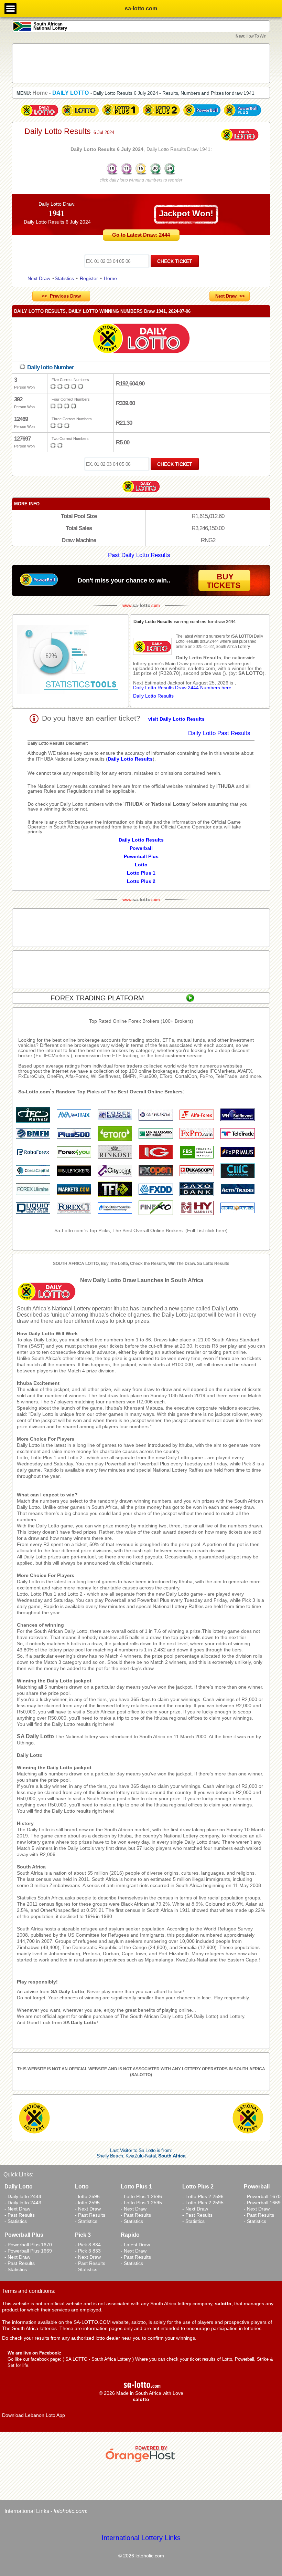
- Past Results (20, 2215)
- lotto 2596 (87, 2196)
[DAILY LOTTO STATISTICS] (70, 661)
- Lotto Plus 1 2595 (141, 2203)
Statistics (64, 278)
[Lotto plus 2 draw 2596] (161, 116)
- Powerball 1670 (262, 2196)
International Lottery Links (141, 2538)
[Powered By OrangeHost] (141, 2462)
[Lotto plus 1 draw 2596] (121, 116)
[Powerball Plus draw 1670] (242, 116)
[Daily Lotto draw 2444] (40, 116)
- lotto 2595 (87, 2203)
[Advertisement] (141, 63)
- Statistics (16, 2221)
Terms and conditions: (29, 2291)
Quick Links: (18, 2175)
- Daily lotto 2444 (23, 2196)
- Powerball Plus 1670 (28, 2245)
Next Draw (39, 278)
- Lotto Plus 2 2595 (203, 2203)
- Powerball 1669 (262, 2203)
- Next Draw (17, 2209)
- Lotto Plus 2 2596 (203, 2196)
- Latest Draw (135, 2245)
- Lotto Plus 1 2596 (141, 2196)
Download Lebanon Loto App (34, 2415)
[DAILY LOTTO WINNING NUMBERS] (141, 174)
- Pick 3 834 (88, 2245)
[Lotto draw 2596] (80, 116)
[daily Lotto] (141, 339)
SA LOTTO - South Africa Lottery (98, 2359)
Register (89, 278)
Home (110, 278)
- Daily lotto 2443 (23, 2203)
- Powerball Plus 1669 (28, 2251)
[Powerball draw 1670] (202, 116)
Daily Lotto (30, 1755)
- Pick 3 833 (88, 2251)
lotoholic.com (70, 2511)
